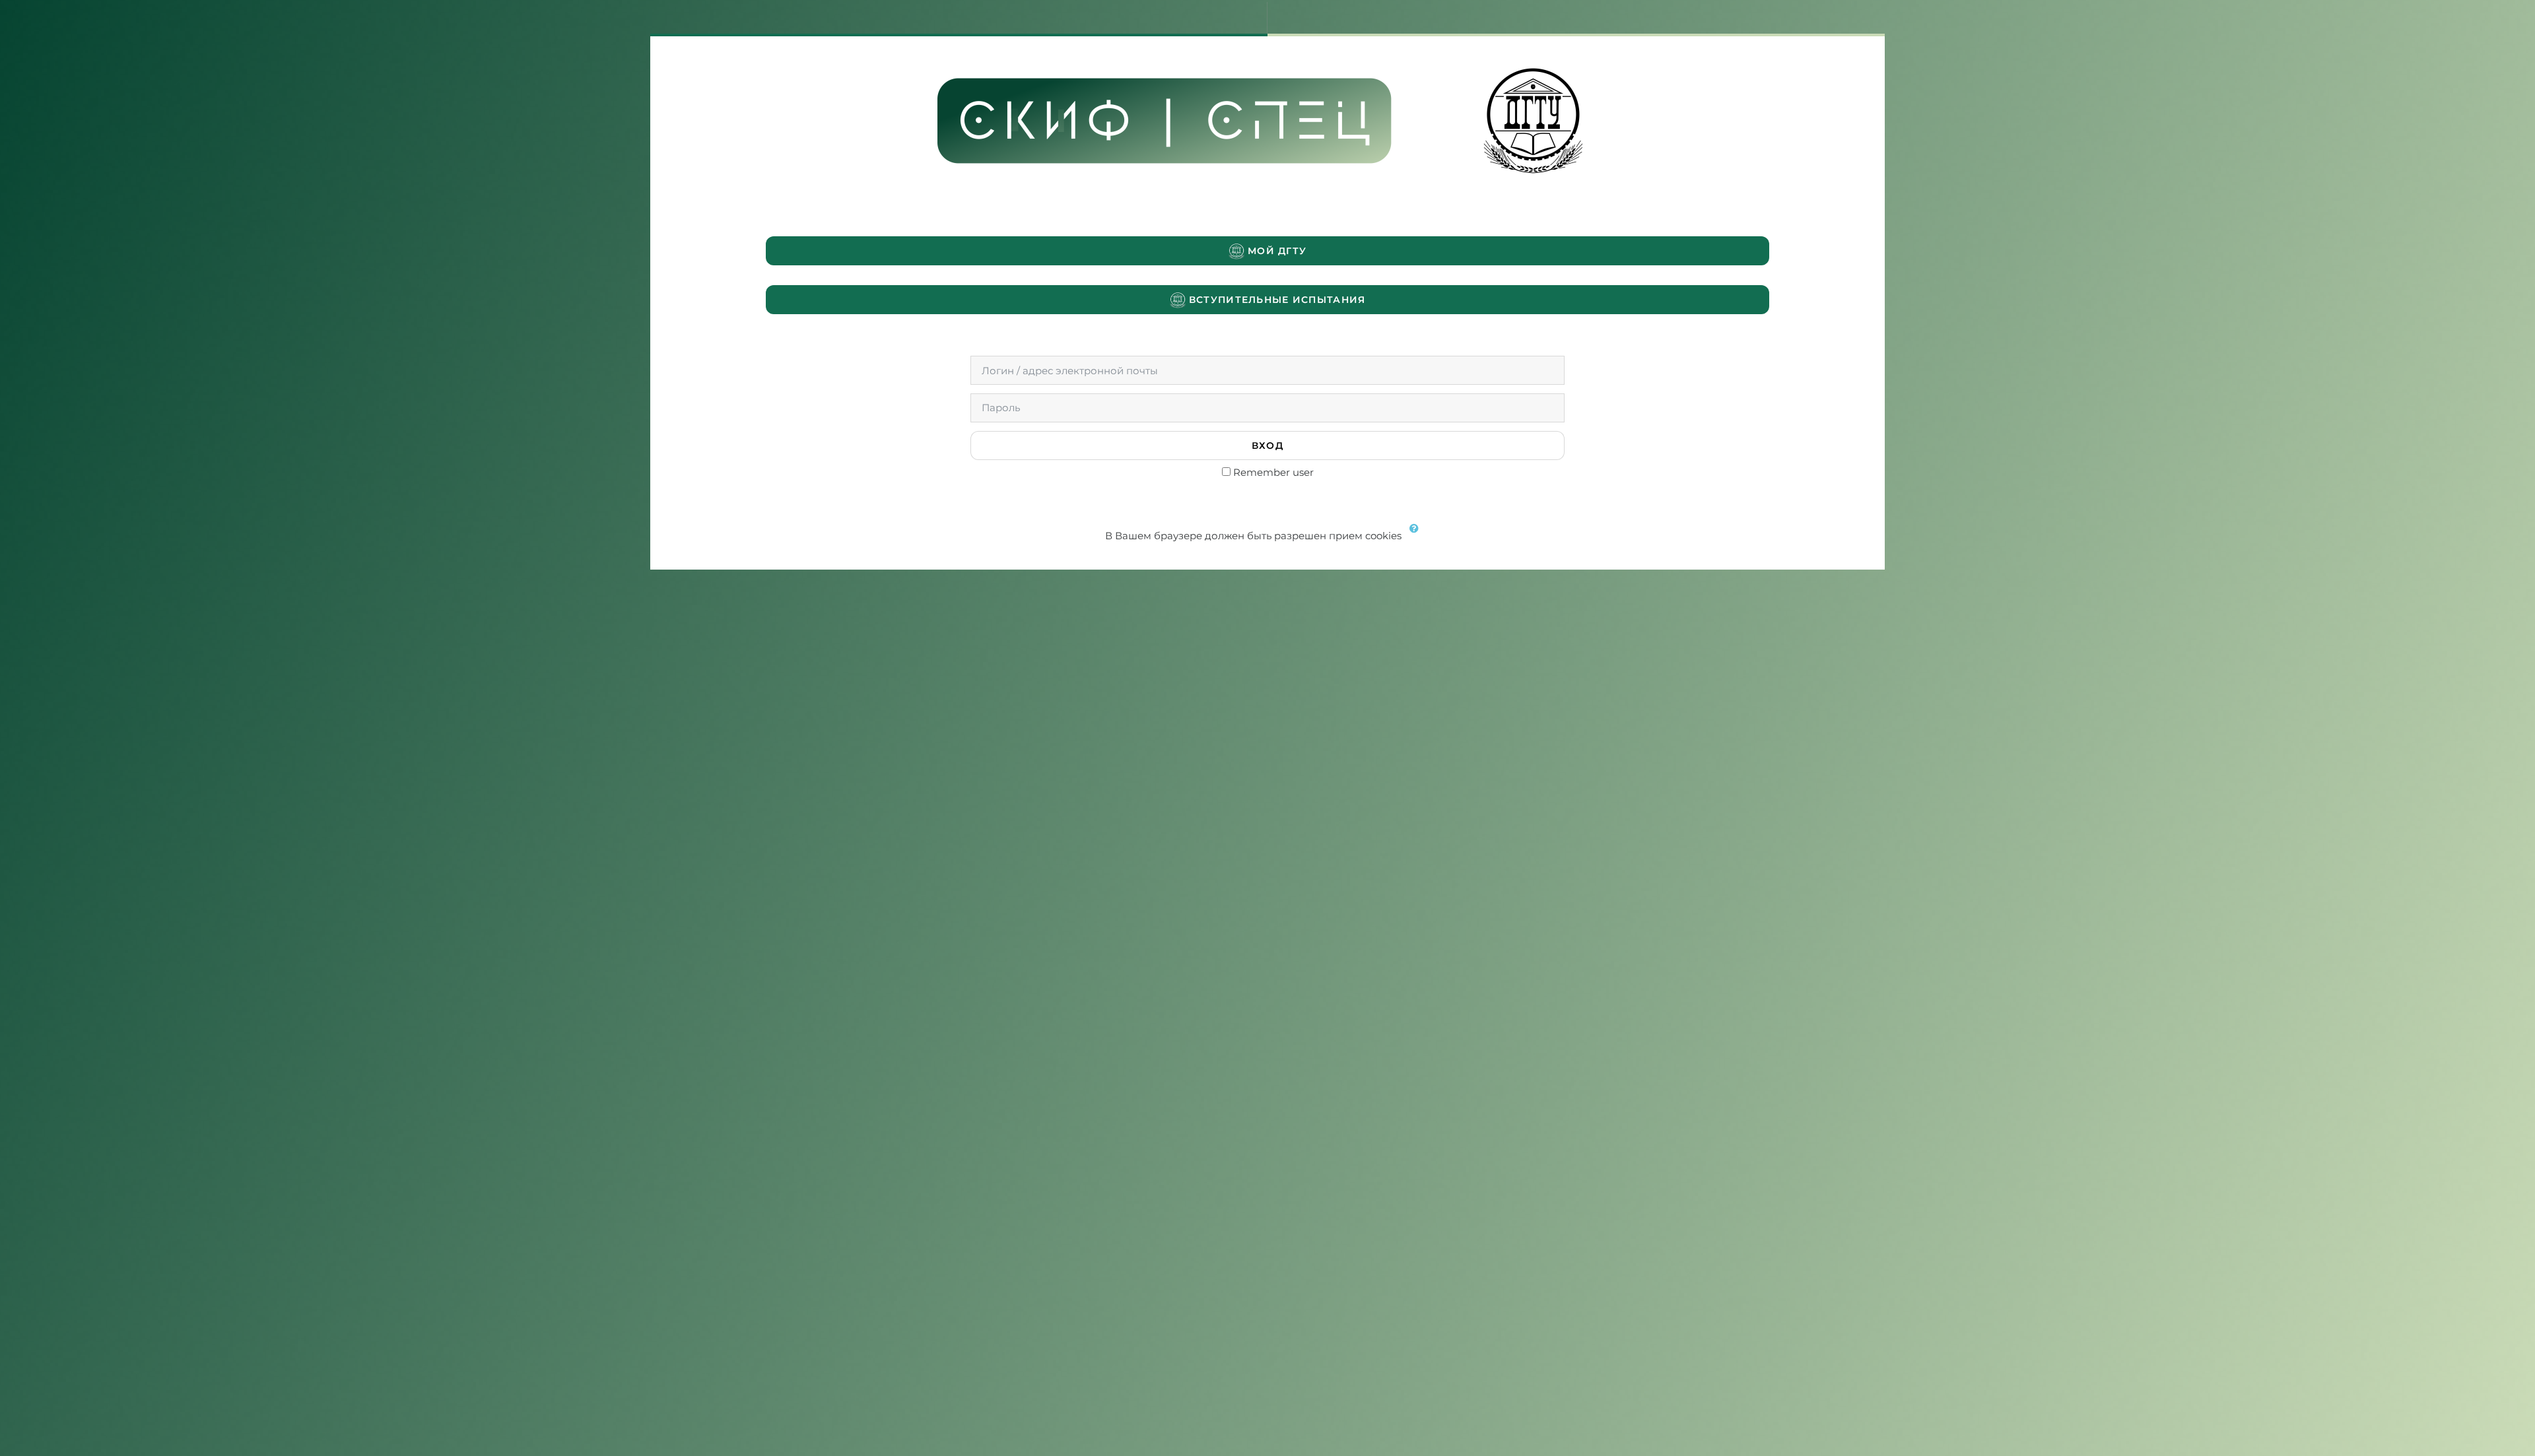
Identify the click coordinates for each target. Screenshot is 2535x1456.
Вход (1267, 446)
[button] (1417, 537)
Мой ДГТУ (1276, 251)
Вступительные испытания (1276, 300)
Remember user (1273, 472)
